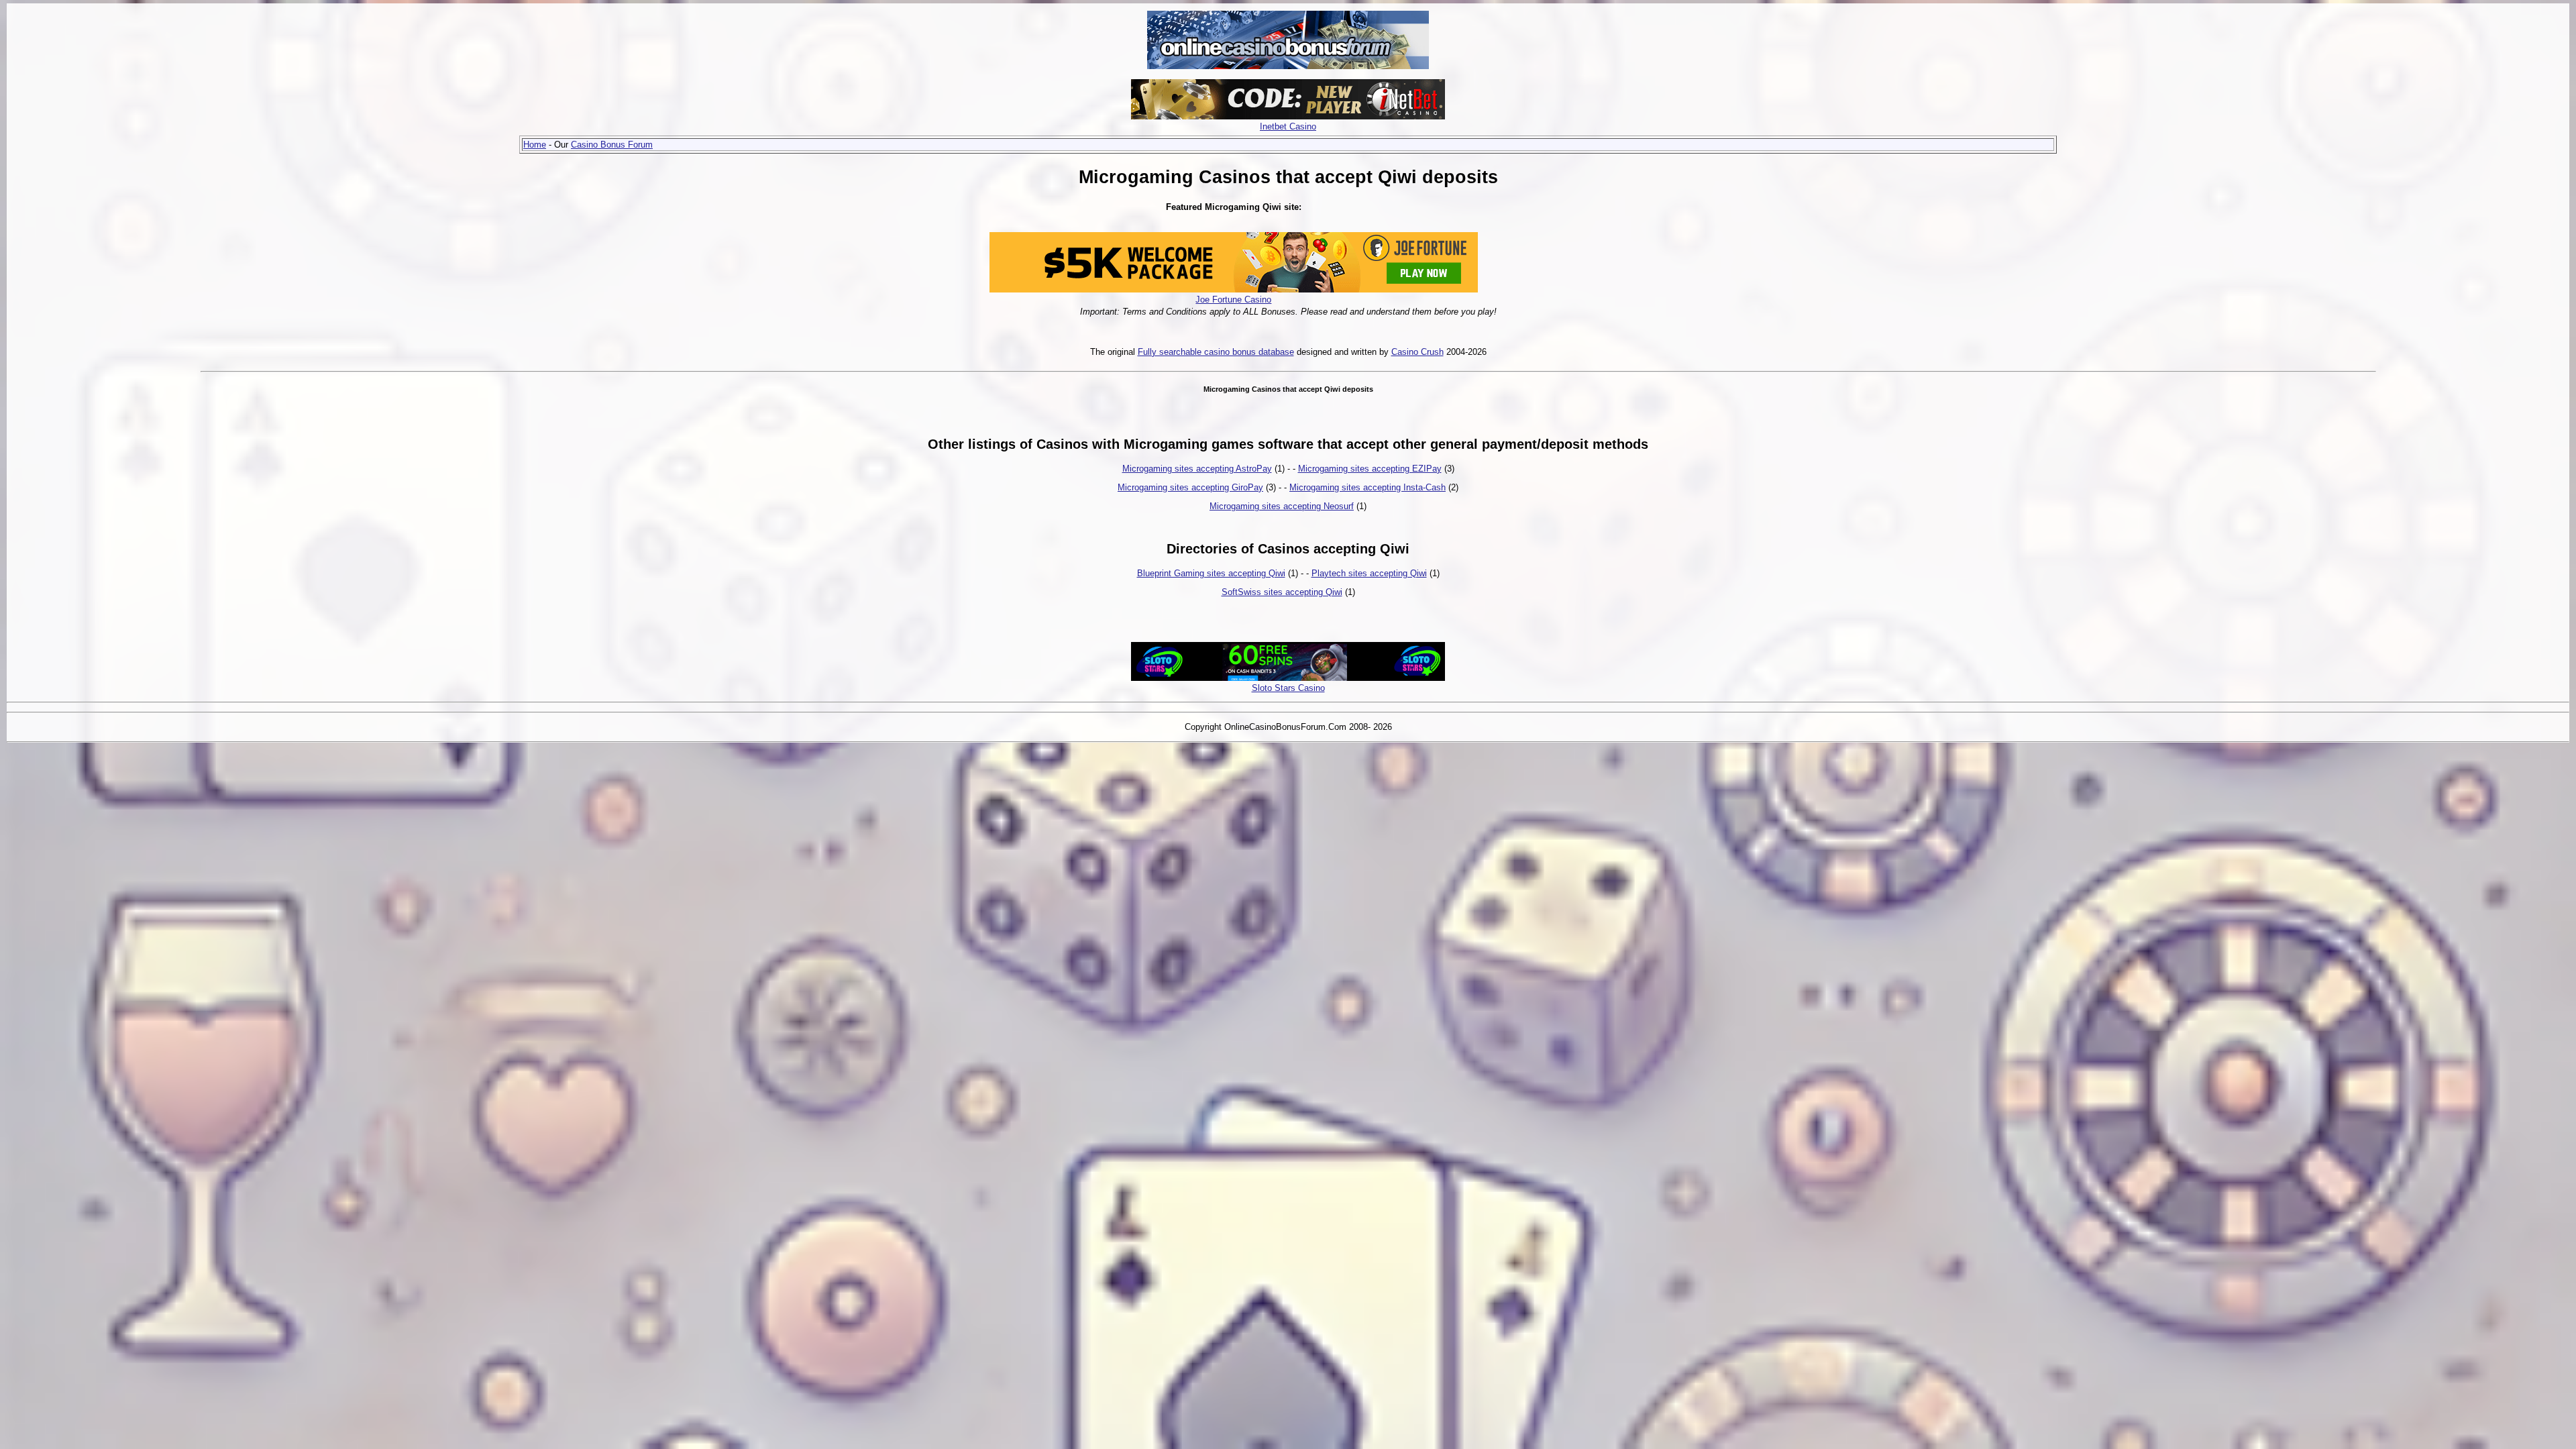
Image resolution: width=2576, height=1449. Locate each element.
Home (535, 145)
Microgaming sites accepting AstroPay (1197, 469)
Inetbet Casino (1288, 126)
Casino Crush (1417, 352)
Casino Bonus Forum (612, 145)
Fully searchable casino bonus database (1216, 352)
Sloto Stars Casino (1288, 688)
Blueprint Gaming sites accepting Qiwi (1211, 573)
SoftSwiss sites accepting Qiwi (1282, 592)
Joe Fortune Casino (1233, 300)
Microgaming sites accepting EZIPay (1370, 469)
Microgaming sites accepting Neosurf (1282, 506)
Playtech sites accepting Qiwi (1369, 573)
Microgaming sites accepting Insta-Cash (1367, 487)
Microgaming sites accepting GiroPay (1190, 487)
